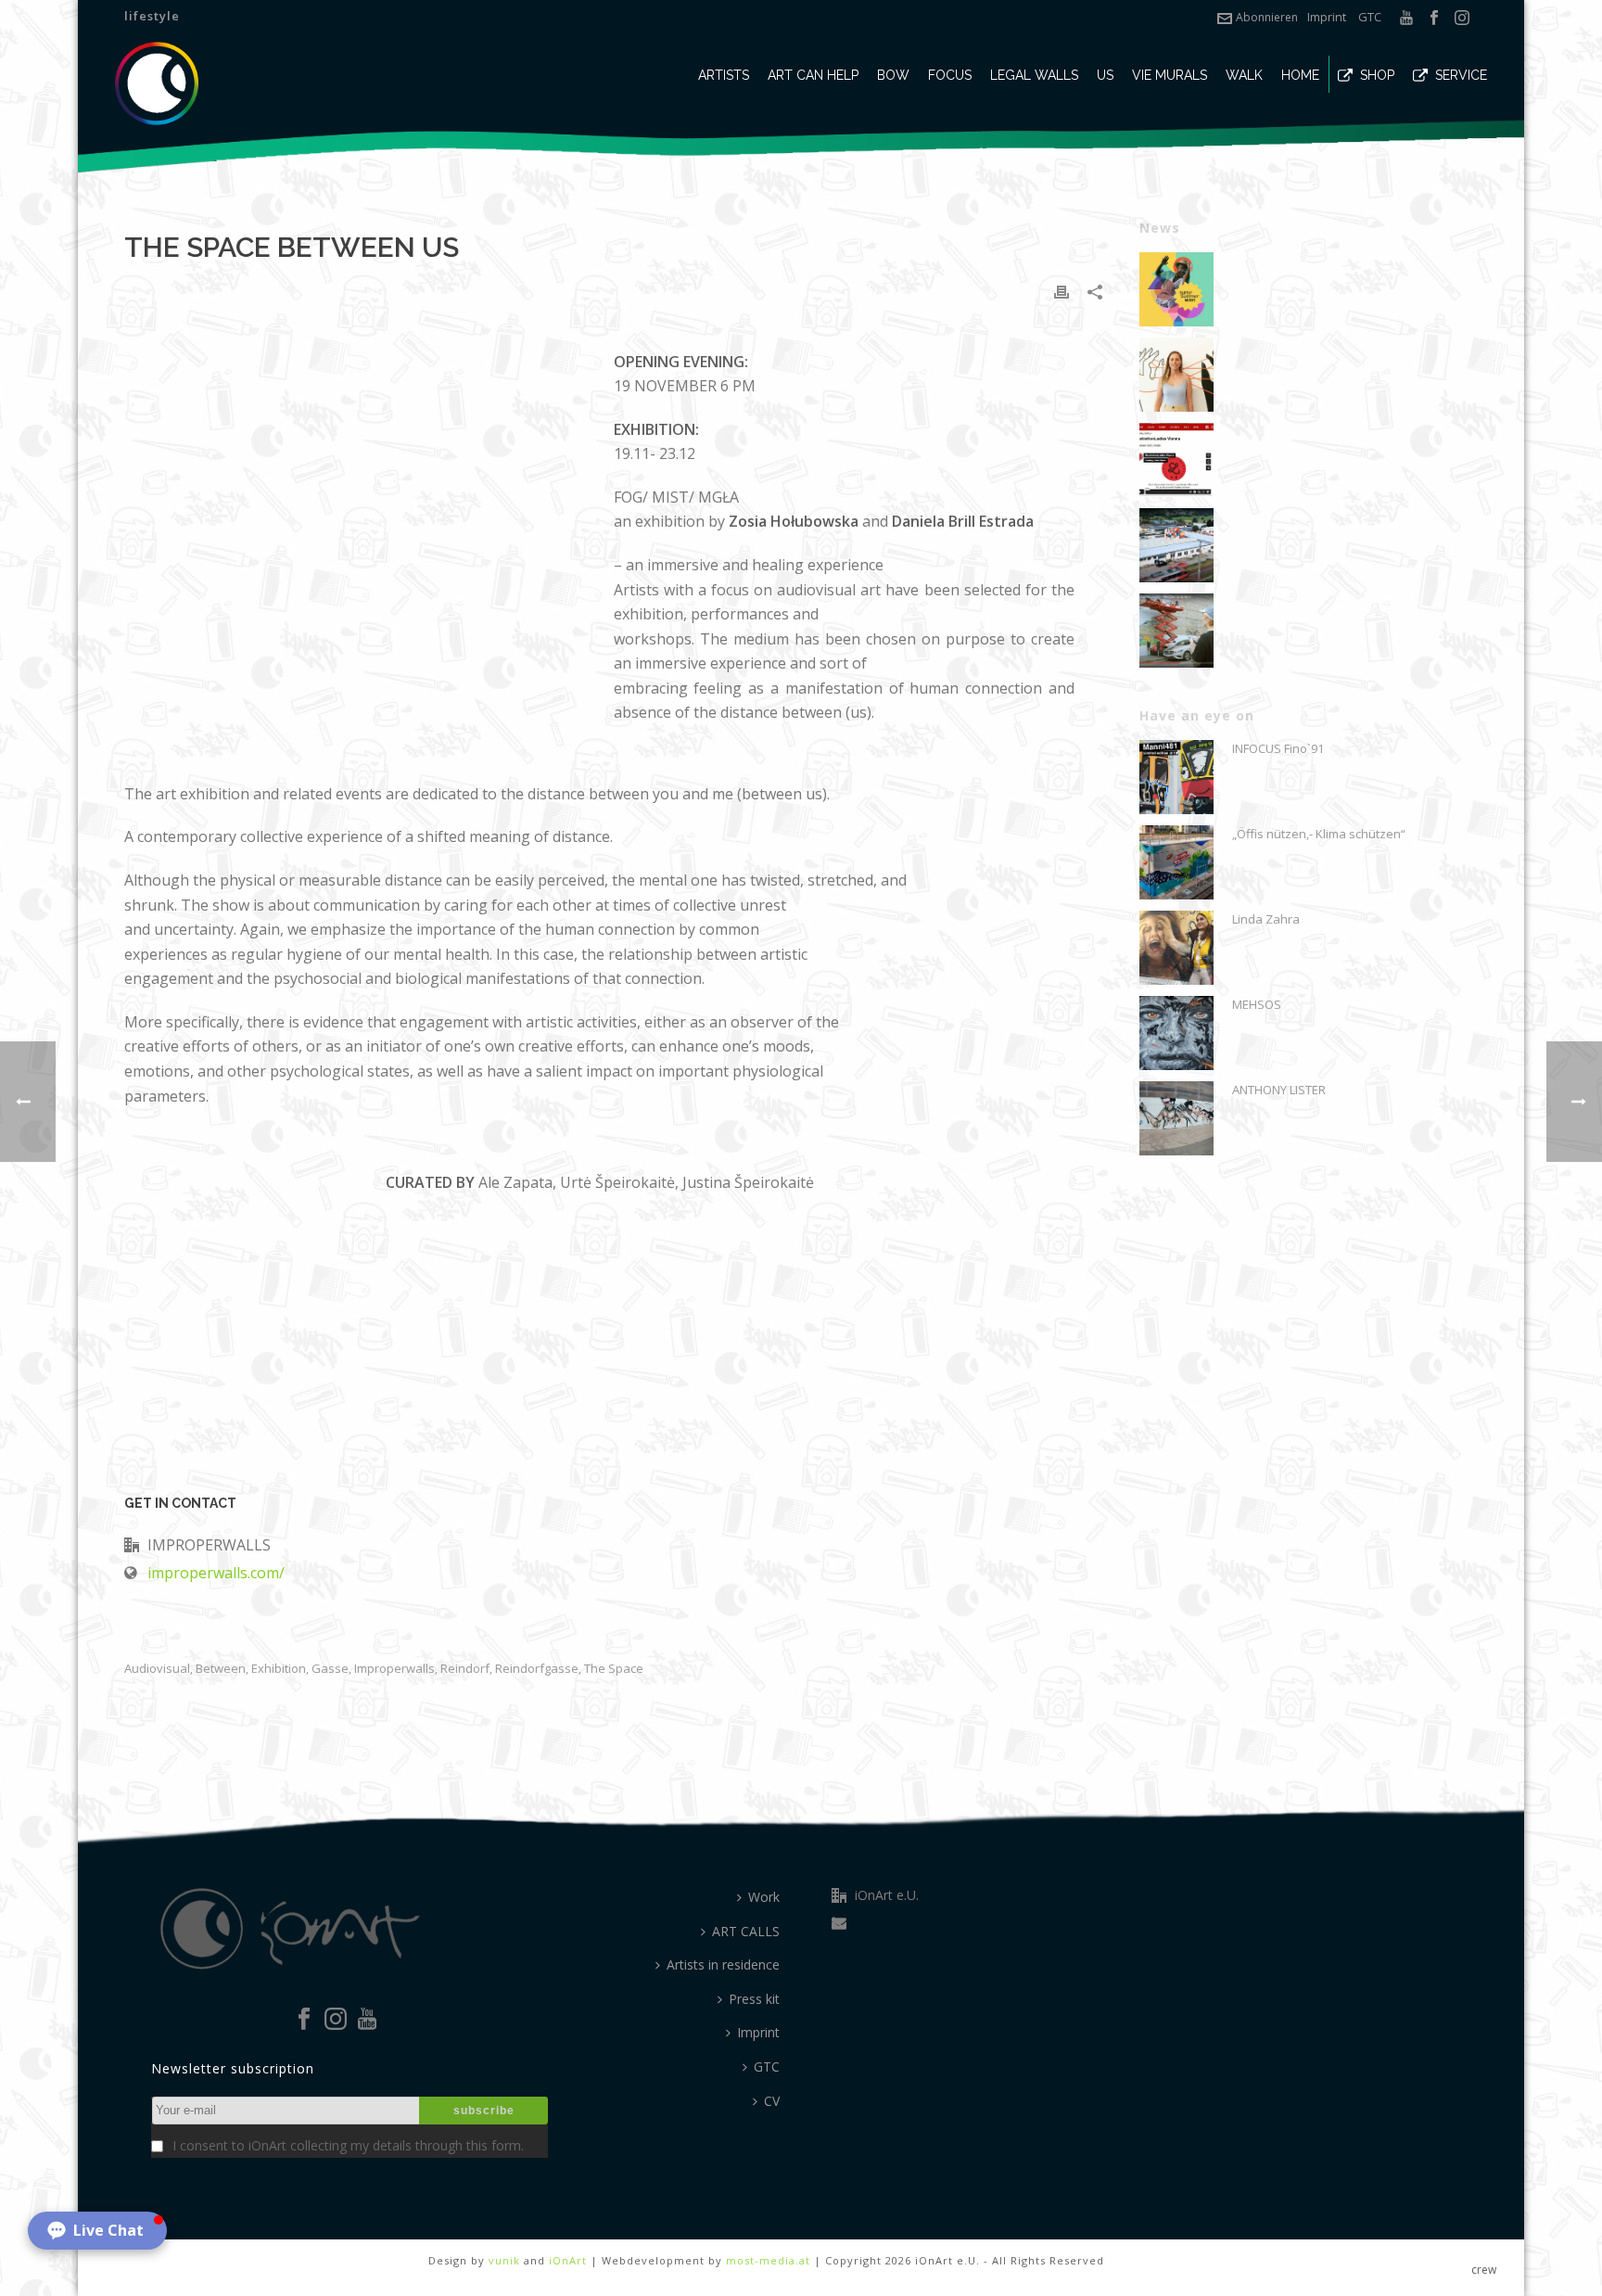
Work (764, 1897)
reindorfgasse (537, 1669)
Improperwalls (394, 1669)
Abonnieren (1267, 17)
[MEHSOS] (1176, 1033)
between (221, 1669)
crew (1484, 2270)
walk (1244, 75)
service (1461, 75)
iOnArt (568, 2260)
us (1105, 75)
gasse (330, 1669)
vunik (504, 2260)
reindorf (465, 1669)
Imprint (1327, 17)
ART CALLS (746, 1931)
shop (1377, 75)
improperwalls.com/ (216, 1573)
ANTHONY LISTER (1279, 1090)
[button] (97, 2231)
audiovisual (157, 1669)
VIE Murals (1170, 75)
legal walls (1034, 75)
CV (772, 2101)
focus (950, 75)
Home (1300, 75)
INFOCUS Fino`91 (1278, 748)
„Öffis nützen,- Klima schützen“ (1319, 834)
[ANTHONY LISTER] (1176, 1118)
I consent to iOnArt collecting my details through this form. (348, 2145)
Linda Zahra (1266, 919)
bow (893, 75)
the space (614, 1669)
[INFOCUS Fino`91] (1176, 777)
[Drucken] (1062, 291)
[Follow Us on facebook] (304, 2020)
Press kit (754, 1999)
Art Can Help (813, 75)
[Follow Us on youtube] (367, 2020)
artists (724, 75)
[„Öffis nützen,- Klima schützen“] (1176, 862)
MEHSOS (1257, 1004)
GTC (1370, 17)
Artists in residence (723, 1964)
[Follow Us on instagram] (336, 2020)
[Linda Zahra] (1176, 948)
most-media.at (768, 2260)
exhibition (279, 1669)
